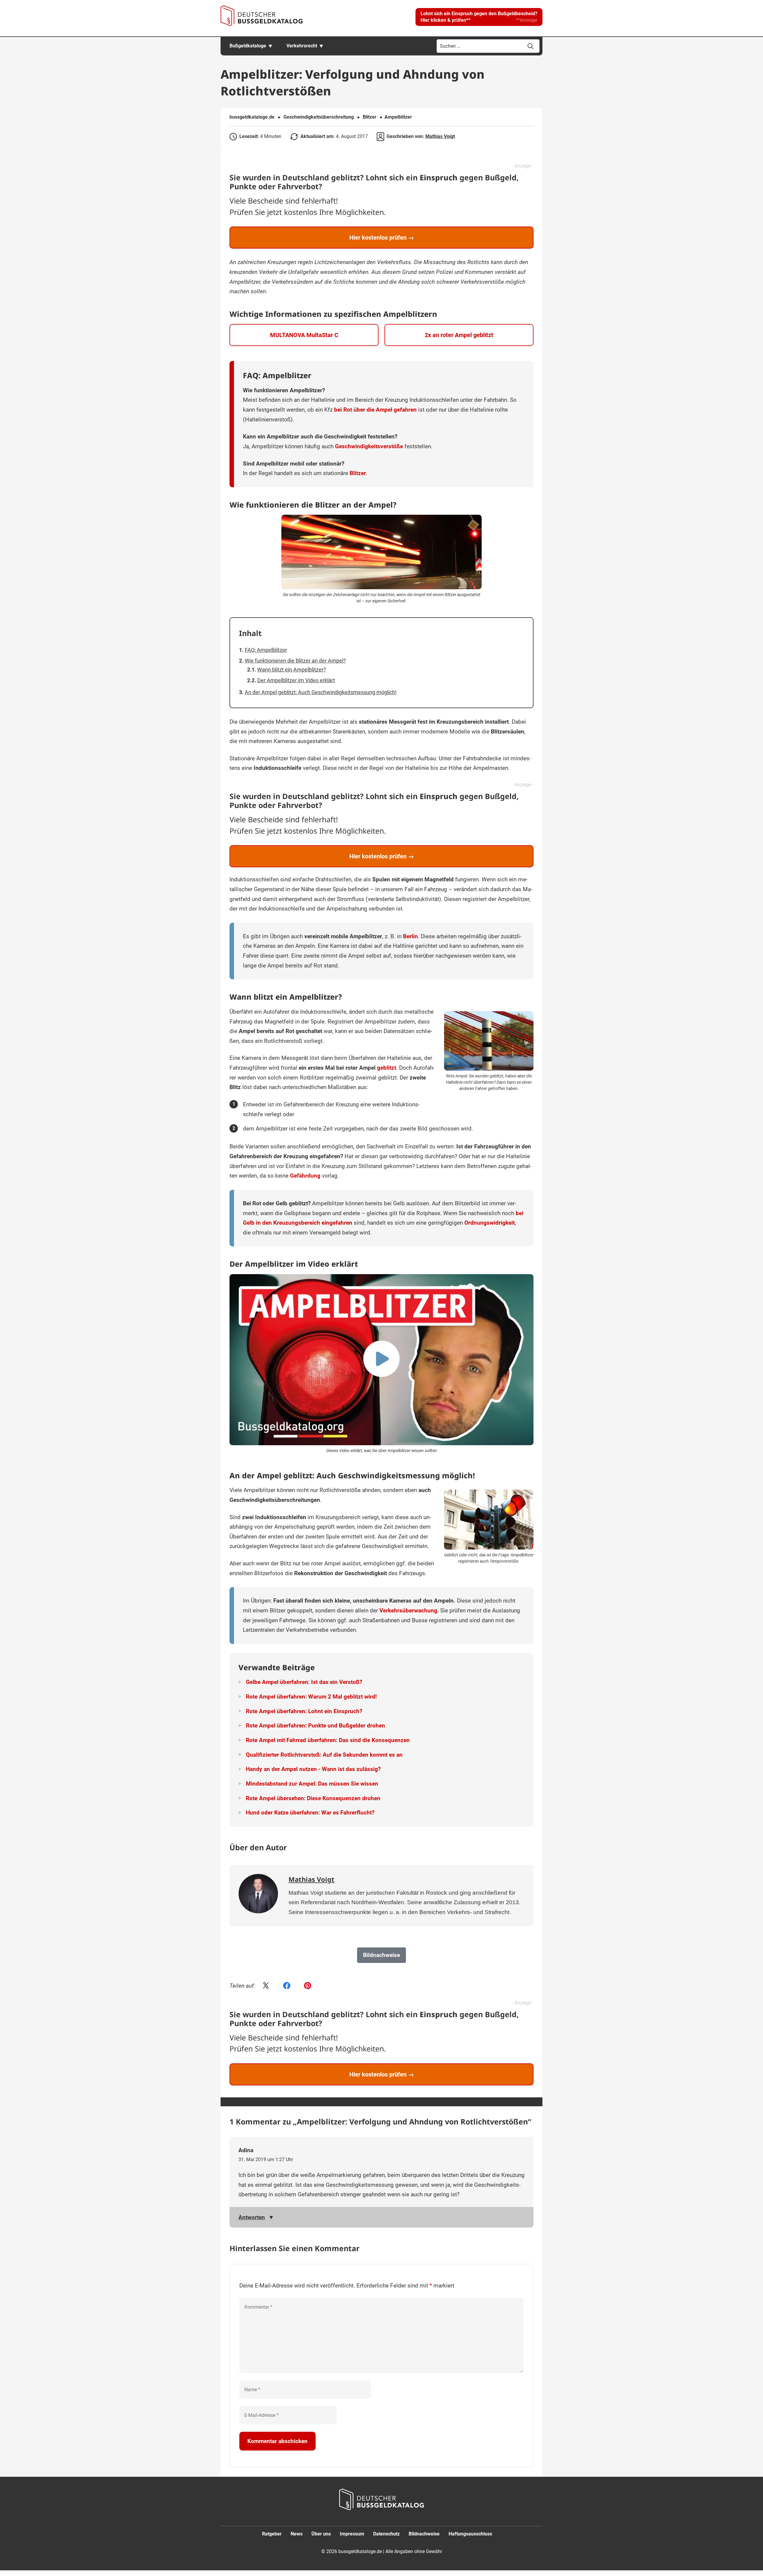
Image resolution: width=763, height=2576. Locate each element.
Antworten (252, 2217)
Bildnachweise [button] (381, 1955)
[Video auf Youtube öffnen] (381, 1360)
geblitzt (387, 1068)
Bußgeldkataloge (248, 46)
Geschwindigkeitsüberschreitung (319, 117)
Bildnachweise (424, 2534)
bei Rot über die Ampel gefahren (375, 410)
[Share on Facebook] (287, 1986)
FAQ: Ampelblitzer (266, 650)
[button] (479, 17)
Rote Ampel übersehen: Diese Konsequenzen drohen (313, 1798)
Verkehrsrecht (302, 46)
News (297, 2534)
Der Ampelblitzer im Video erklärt (296, 680)
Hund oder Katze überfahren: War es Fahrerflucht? (310, 1813)
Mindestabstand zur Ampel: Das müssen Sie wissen (312, 1784)
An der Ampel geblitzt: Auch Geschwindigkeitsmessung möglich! (321, 692)
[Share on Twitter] (266, 1986)
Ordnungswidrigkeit (490, 1223)
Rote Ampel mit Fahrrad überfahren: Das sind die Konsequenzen (328, 1740)
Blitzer (370, 117)
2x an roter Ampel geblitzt (459, 335)
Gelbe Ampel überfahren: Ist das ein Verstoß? (304, 1682)
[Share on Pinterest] (308, 1986)
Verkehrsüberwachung (408, 1610)
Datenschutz (386, 2534)
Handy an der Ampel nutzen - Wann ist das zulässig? (313, 1769)
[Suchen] (531, 46)
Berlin (410, 936)
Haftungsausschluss (470, 2534)
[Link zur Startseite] (262, 16)
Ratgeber (272, 2534)
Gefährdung (305, 1176)
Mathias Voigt (440, 136)
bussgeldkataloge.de (252, 117)
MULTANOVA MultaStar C (304, 335)
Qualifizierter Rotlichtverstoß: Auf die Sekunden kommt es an (324, 1755)
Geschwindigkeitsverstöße (369, 446)
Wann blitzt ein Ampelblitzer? (292, 670)
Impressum (352, 2534)
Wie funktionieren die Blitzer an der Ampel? (295, 661)
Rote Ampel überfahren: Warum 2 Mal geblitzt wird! (311, 1697)
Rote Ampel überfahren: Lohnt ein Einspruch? (304, 1711)
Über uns (321, 2534)
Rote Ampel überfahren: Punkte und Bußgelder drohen (315, 1726)
